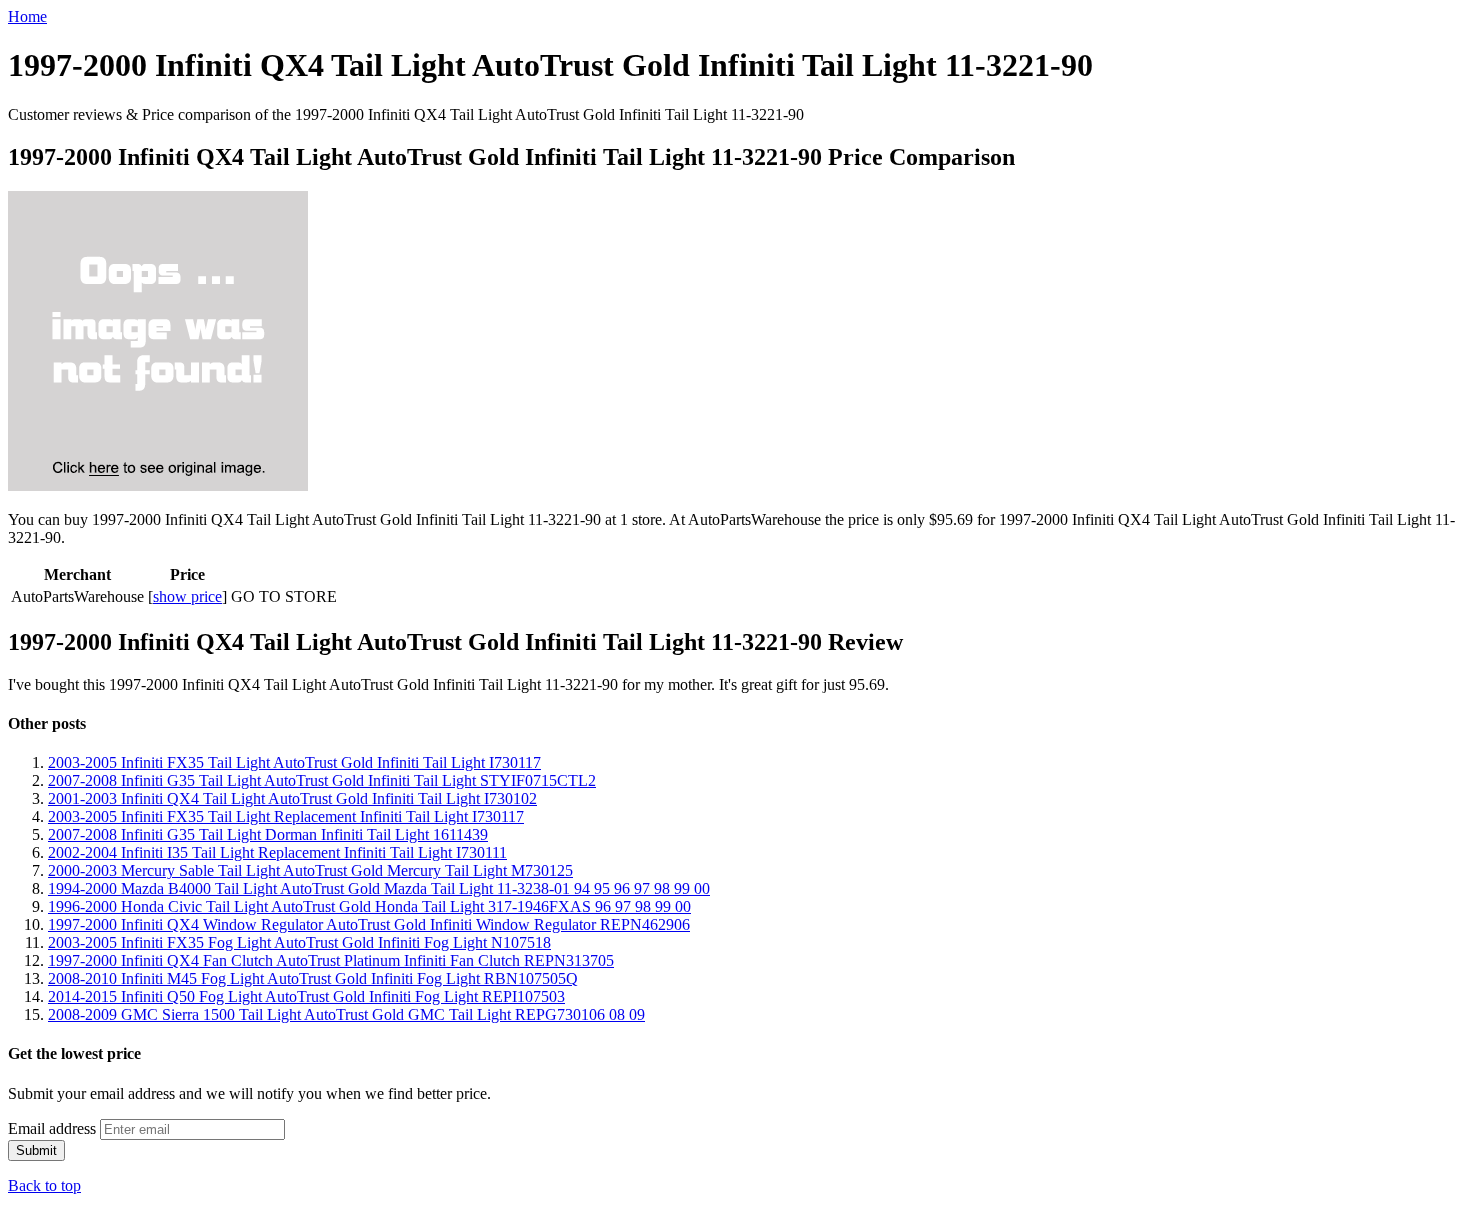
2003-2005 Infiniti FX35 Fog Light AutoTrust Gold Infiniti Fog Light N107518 (299, 942)
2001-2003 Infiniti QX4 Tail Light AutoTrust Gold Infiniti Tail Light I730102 (292, 798)
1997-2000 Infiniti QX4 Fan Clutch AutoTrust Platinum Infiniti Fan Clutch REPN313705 (331, 960)
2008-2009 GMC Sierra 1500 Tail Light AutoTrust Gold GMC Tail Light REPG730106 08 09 (346, 1014)
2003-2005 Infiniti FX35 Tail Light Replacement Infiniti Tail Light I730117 (286, 816)
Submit (36, 1150)
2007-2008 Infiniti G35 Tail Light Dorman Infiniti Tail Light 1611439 (268, 834)
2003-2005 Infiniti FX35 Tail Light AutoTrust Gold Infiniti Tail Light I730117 (294, 762)
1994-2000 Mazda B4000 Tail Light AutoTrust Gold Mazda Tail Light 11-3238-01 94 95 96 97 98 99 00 (379, 888)
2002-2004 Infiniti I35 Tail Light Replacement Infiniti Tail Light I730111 (277, 852)
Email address (52, 1128)
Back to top (44, 1185)
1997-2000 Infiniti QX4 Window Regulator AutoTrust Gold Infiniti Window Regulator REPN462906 (369, 924)
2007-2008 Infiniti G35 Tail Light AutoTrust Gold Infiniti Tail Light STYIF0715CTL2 (322, 780)
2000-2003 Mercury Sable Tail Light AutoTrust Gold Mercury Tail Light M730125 (310, 870)
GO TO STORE (284, 596)
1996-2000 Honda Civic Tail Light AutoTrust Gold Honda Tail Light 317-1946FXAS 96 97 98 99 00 (369, 906)
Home (27, 16)
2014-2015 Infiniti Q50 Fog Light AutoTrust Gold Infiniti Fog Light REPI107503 (306, 996)
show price (187, 596)
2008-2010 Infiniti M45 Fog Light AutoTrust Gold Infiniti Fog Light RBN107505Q (313, 978)
